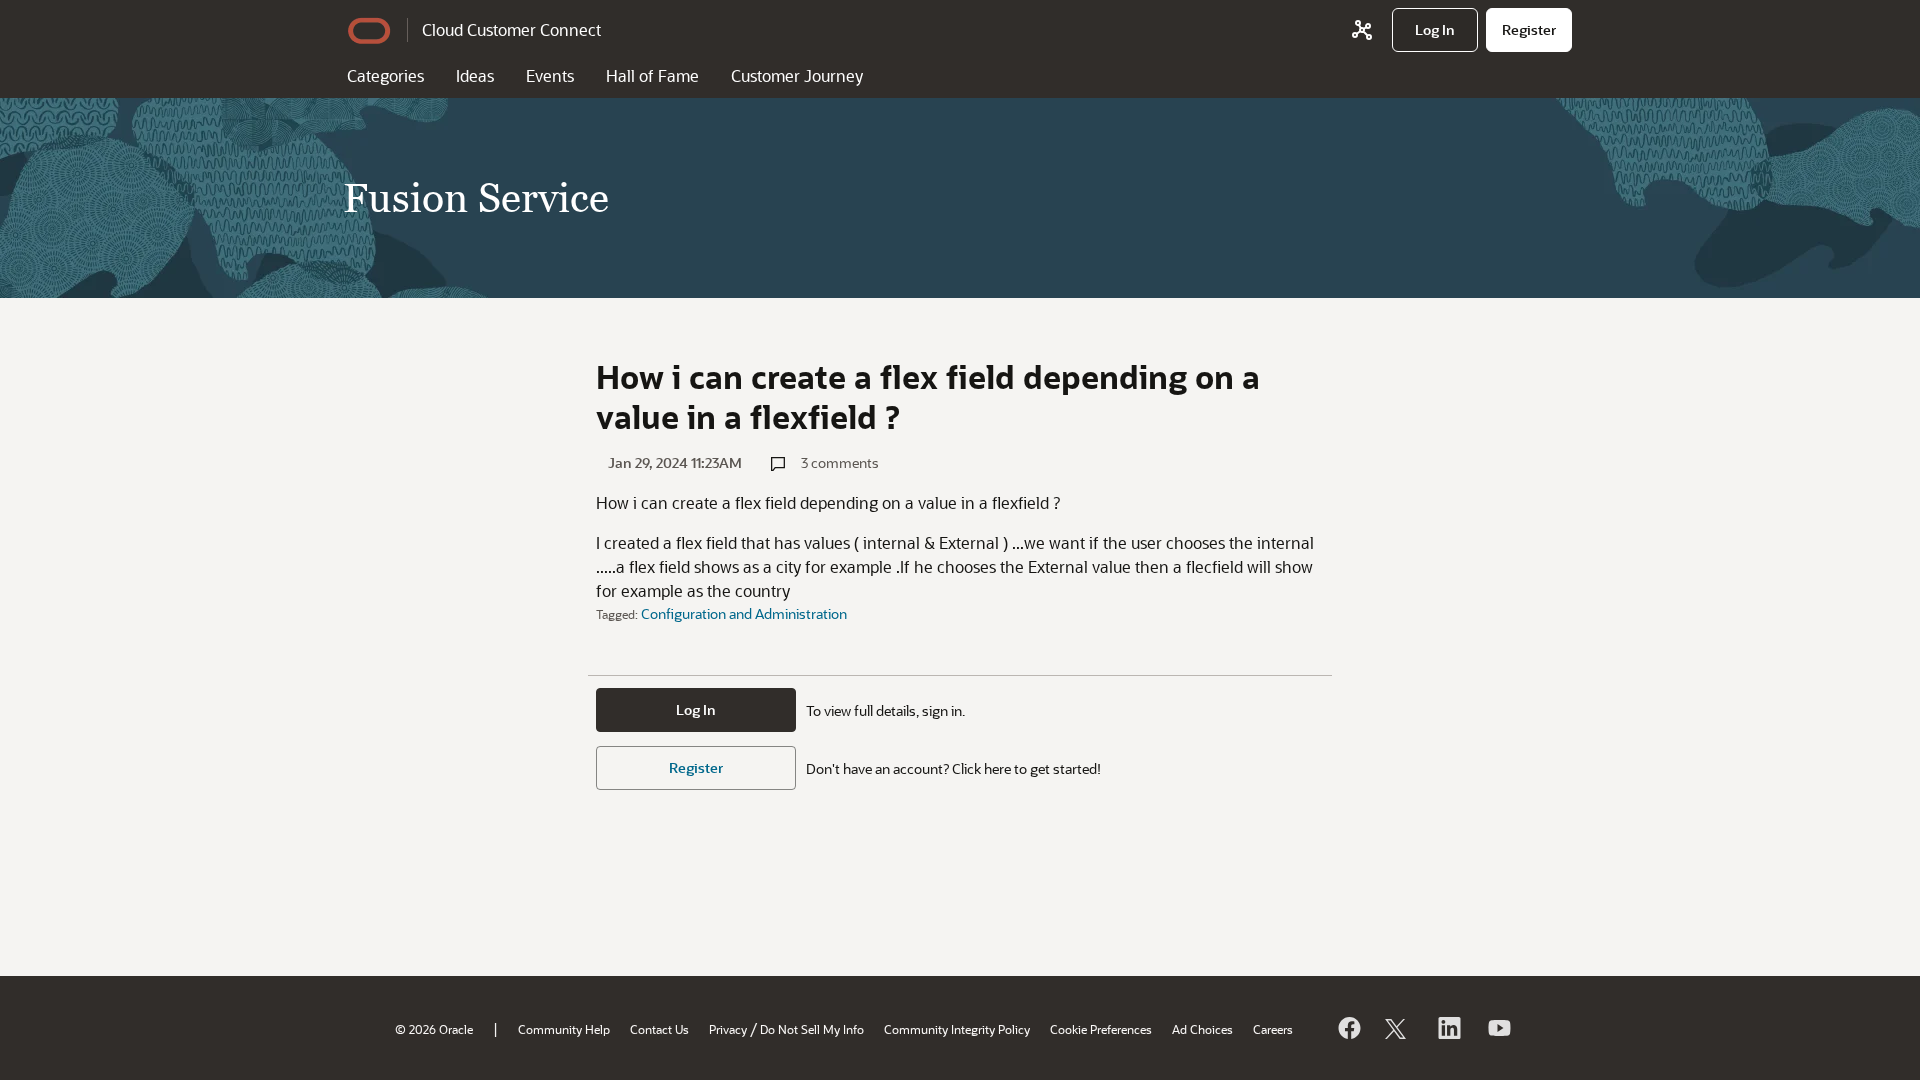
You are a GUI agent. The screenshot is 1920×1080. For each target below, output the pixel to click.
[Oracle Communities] (1362, 30)
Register (696, 767)
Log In (696, 709)
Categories (385, 75)
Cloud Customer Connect (511, 29)
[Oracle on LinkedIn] (1448, 1028)
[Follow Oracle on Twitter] (1398, 1028)
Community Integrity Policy (957, 1029)
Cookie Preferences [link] (1101, 1029)
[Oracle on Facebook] (1348, 1028)
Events (550, 75)
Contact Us (659, 1029)
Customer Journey (797, 75)
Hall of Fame (652, 75)
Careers (1273, 1029)
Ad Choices (1202, 1029)
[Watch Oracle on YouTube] (1498, 1028)
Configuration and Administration (744, 613)
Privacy (728, 1029)
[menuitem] (1435, 30)
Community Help (564, 1029)
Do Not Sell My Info (812, 1029)
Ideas (475, 75)
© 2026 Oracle (434, 1029)
